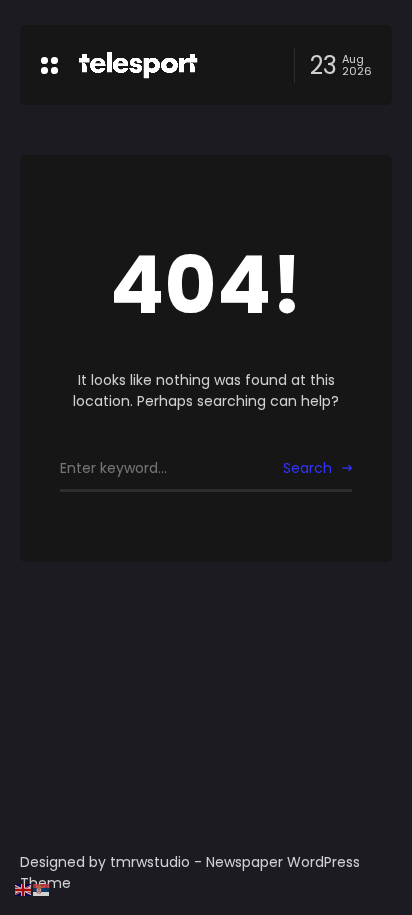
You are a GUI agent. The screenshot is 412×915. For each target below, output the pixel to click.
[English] (24, 889)
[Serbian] (42, 889)
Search (307, 468)
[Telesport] (138, 65)
